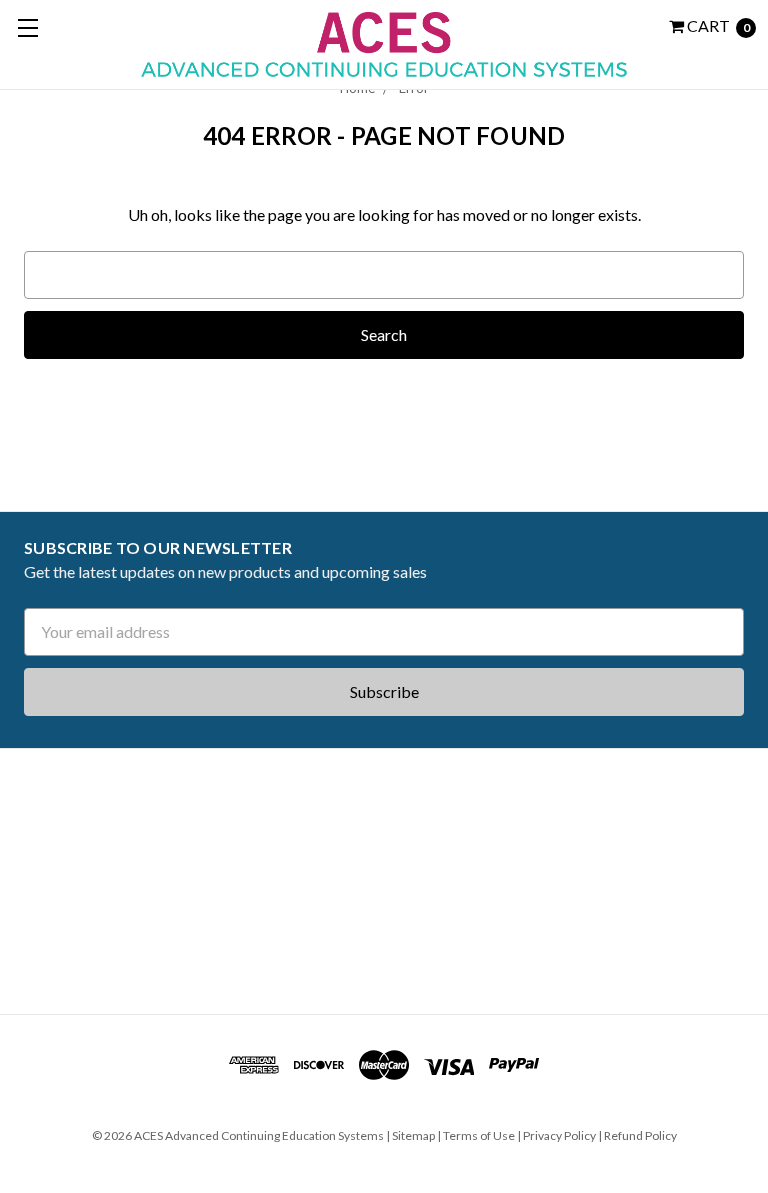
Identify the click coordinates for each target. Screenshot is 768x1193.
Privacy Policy (559, 1135)
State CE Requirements (103, 837)
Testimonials (71, 881)
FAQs (40, 924)
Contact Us (65, 968)
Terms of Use (479, 1135)
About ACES (64, 794)
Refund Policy (640, 1135)
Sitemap (413, 1135)
